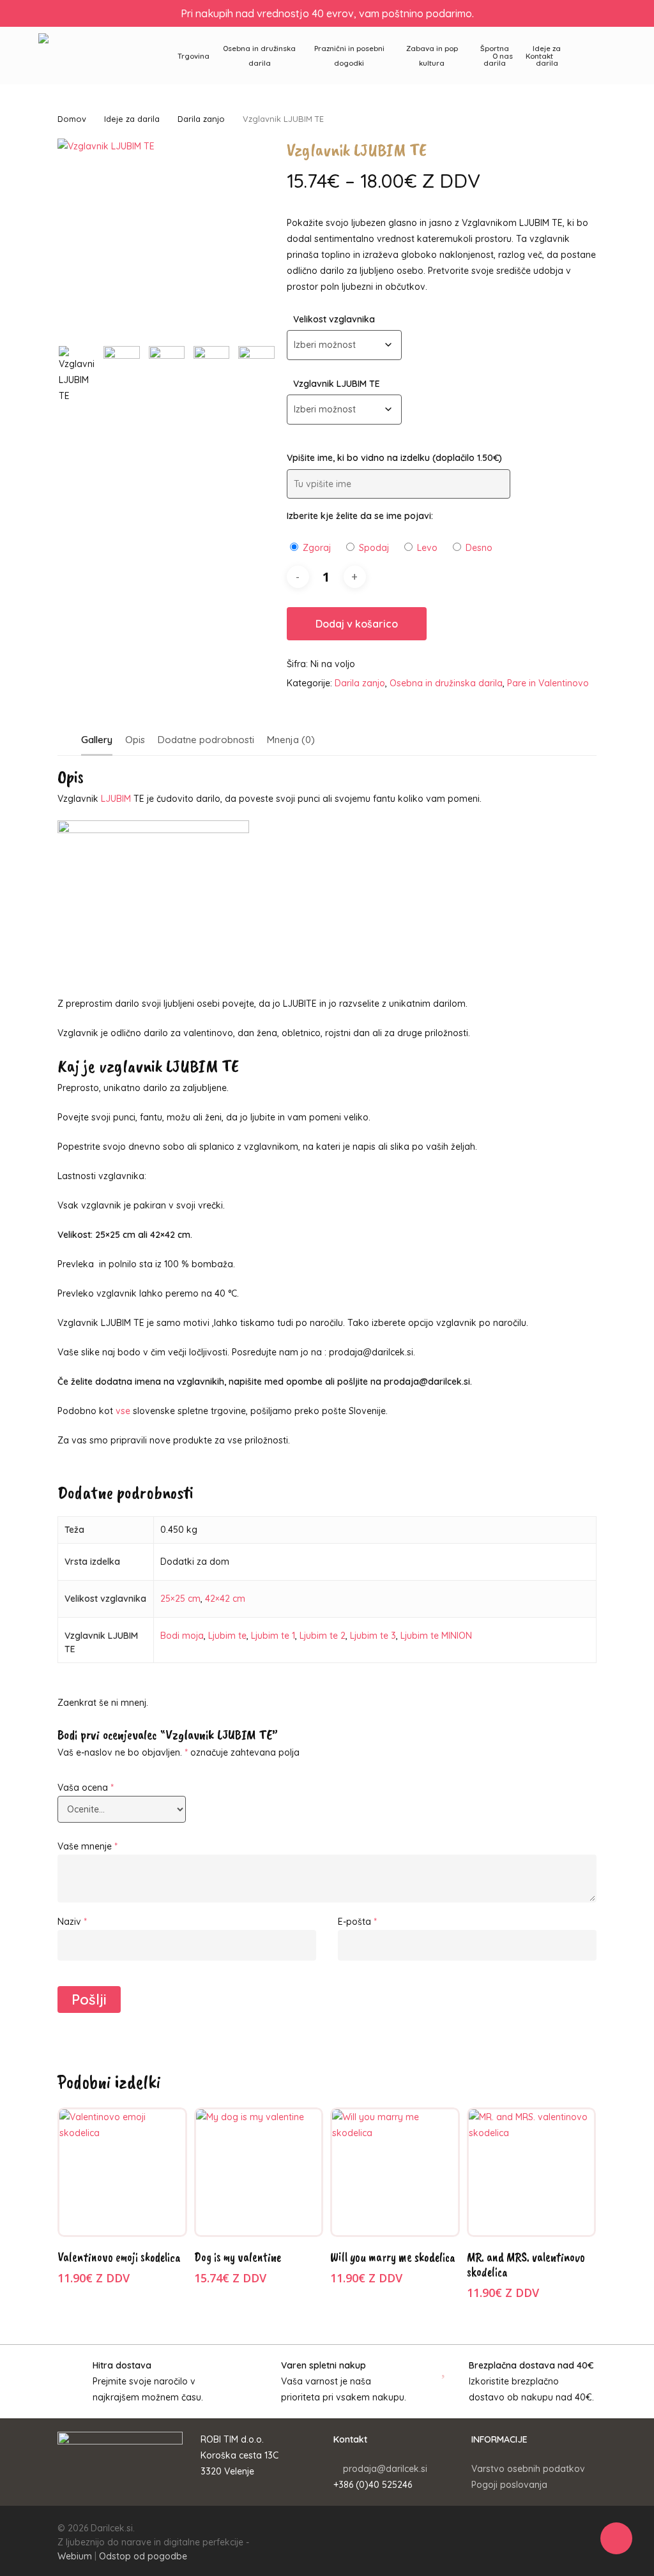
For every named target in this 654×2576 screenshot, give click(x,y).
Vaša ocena (86, 1788)
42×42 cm (225, 1599)
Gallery (97, 740)
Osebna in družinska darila (446, 683)
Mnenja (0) (291, 740)
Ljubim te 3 (373, 1636)
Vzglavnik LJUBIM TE (337, 384)
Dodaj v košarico (357, 624)
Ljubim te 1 (273, 1636)
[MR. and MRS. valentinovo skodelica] (532, 2172)
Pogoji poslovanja (509, 2485)
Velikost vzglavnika (334, 319)
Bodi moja (182, 1636)
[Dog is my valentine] (259, 2172)
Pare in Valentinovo (548, 683)
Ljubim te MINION (436, 1636)
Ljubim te (227, 1636)
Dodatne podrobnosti (206, 740)
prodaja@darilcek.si (385, 2469)
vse (123, 1411)
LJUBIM (116, 799)
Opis (135, 740)
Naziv (72, 1922)
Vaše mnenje (87, 1846)
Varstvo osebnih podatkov (528, 2469)
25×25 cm (180, 1599)
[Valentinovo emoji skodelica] (122, 2172)
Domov (72, 119)
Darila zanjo (201, 119)
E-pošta (357, 1922)
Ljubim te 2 (323, 1636)
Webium (75, 2556)
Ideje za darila (132, 119)
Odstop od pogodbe (143, 2556)
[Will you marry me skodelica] (395, 2172)
